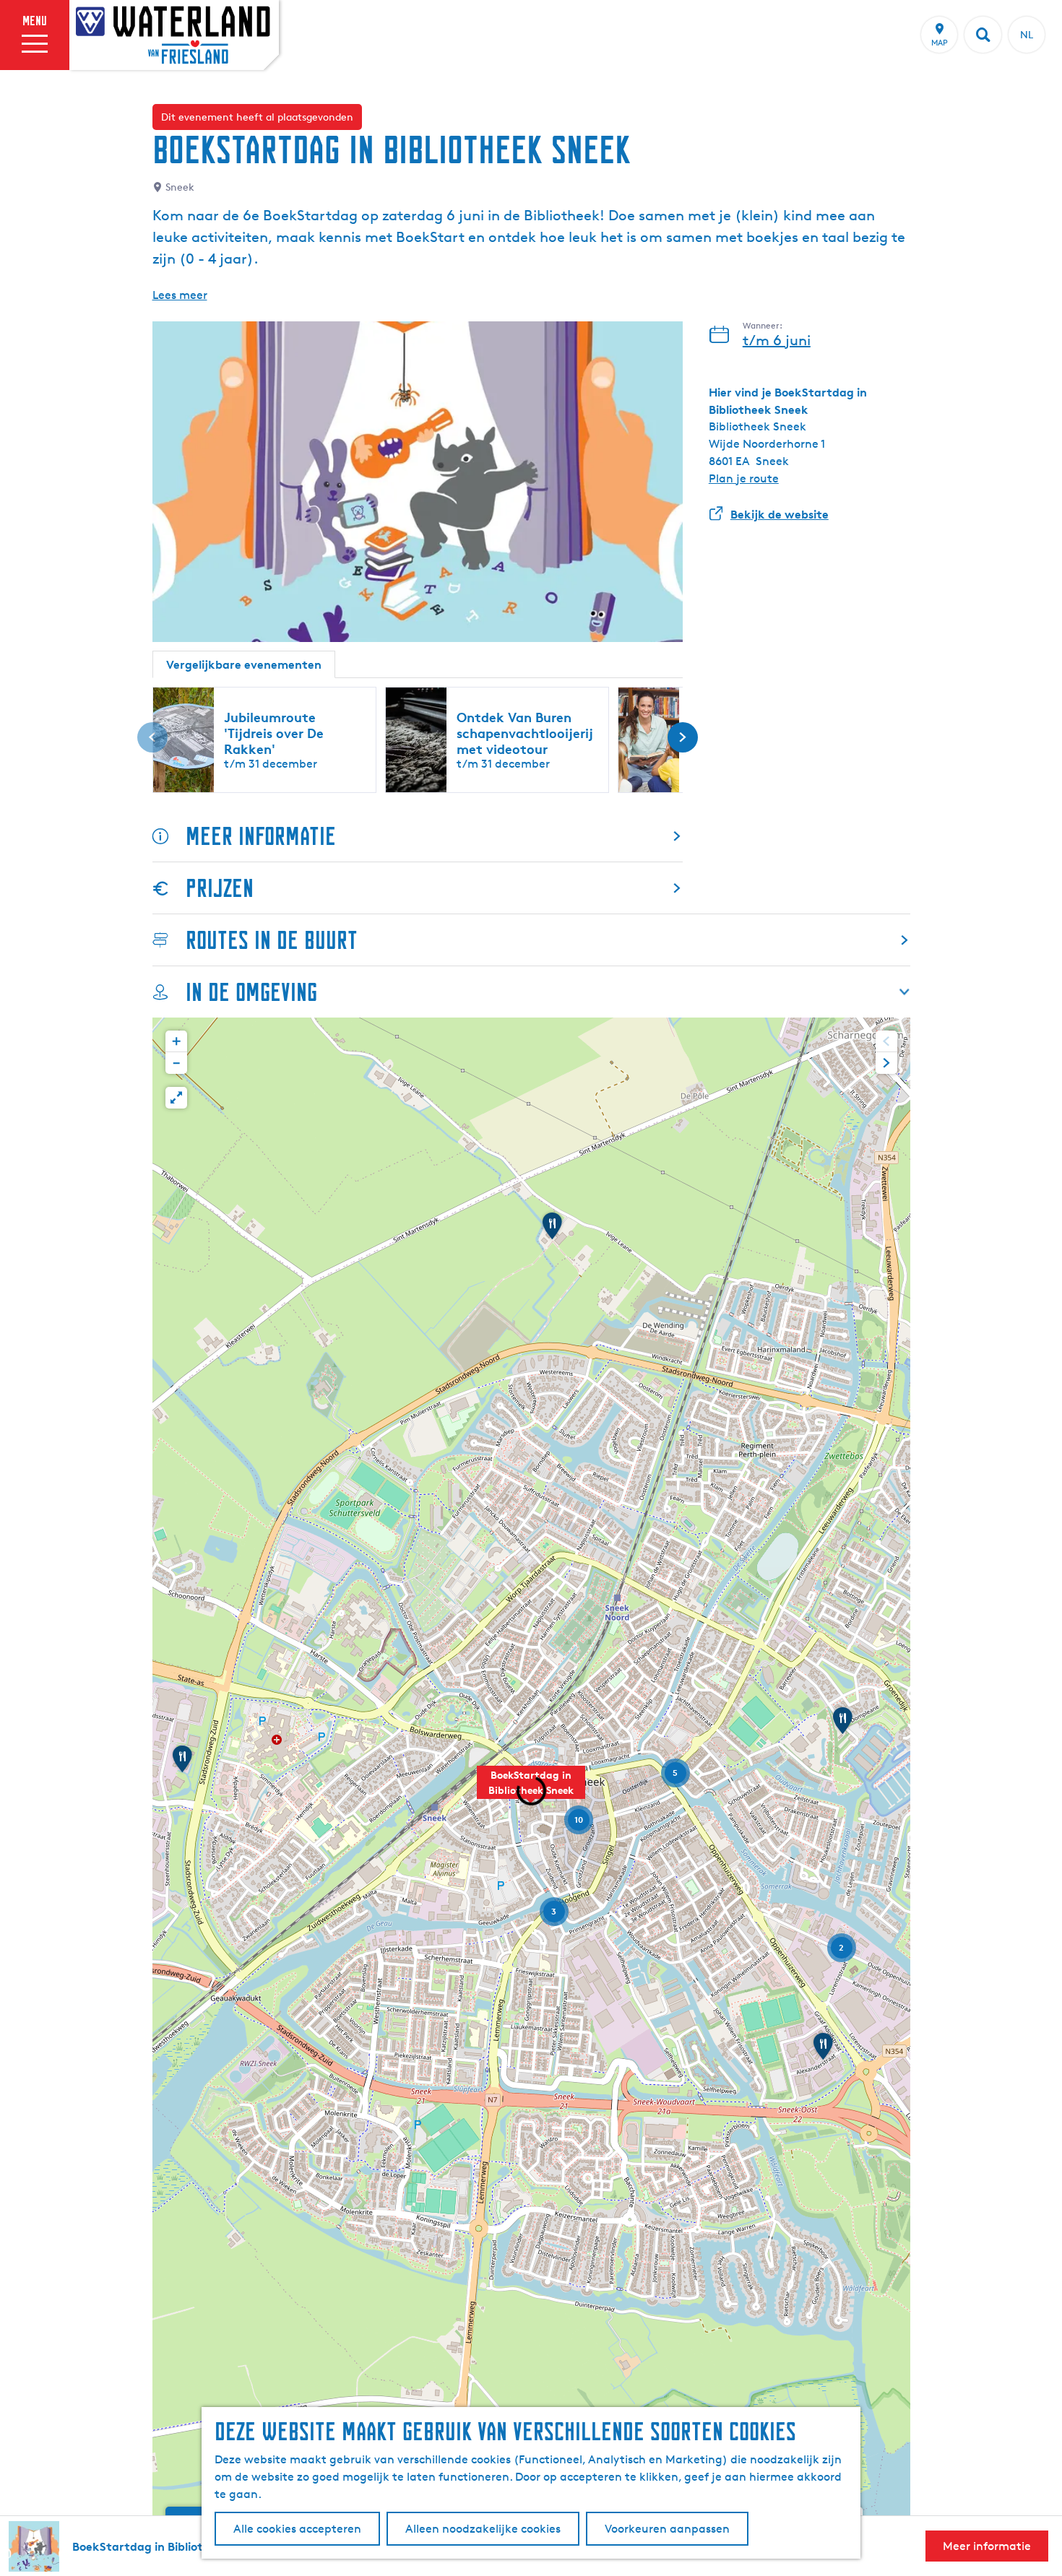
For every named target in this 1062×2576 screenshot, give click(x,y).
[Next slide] (886, 1063)
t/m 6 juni (777, 340)
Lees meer (180, 295)
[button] (531, 1790)
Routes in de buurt (272, 940)
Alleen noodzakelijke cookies (483, 2529)
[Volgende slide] (683, 737)
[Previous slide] (886, 1041)
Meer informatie (261, 836)
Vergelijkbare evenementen (244, 664)
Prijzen (220, 888)
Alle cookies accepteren (297, 2529)
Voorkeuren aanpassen (667, 2529)
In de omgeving (251, 992)
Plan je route (744, 478)
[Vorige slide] (152, 737)
